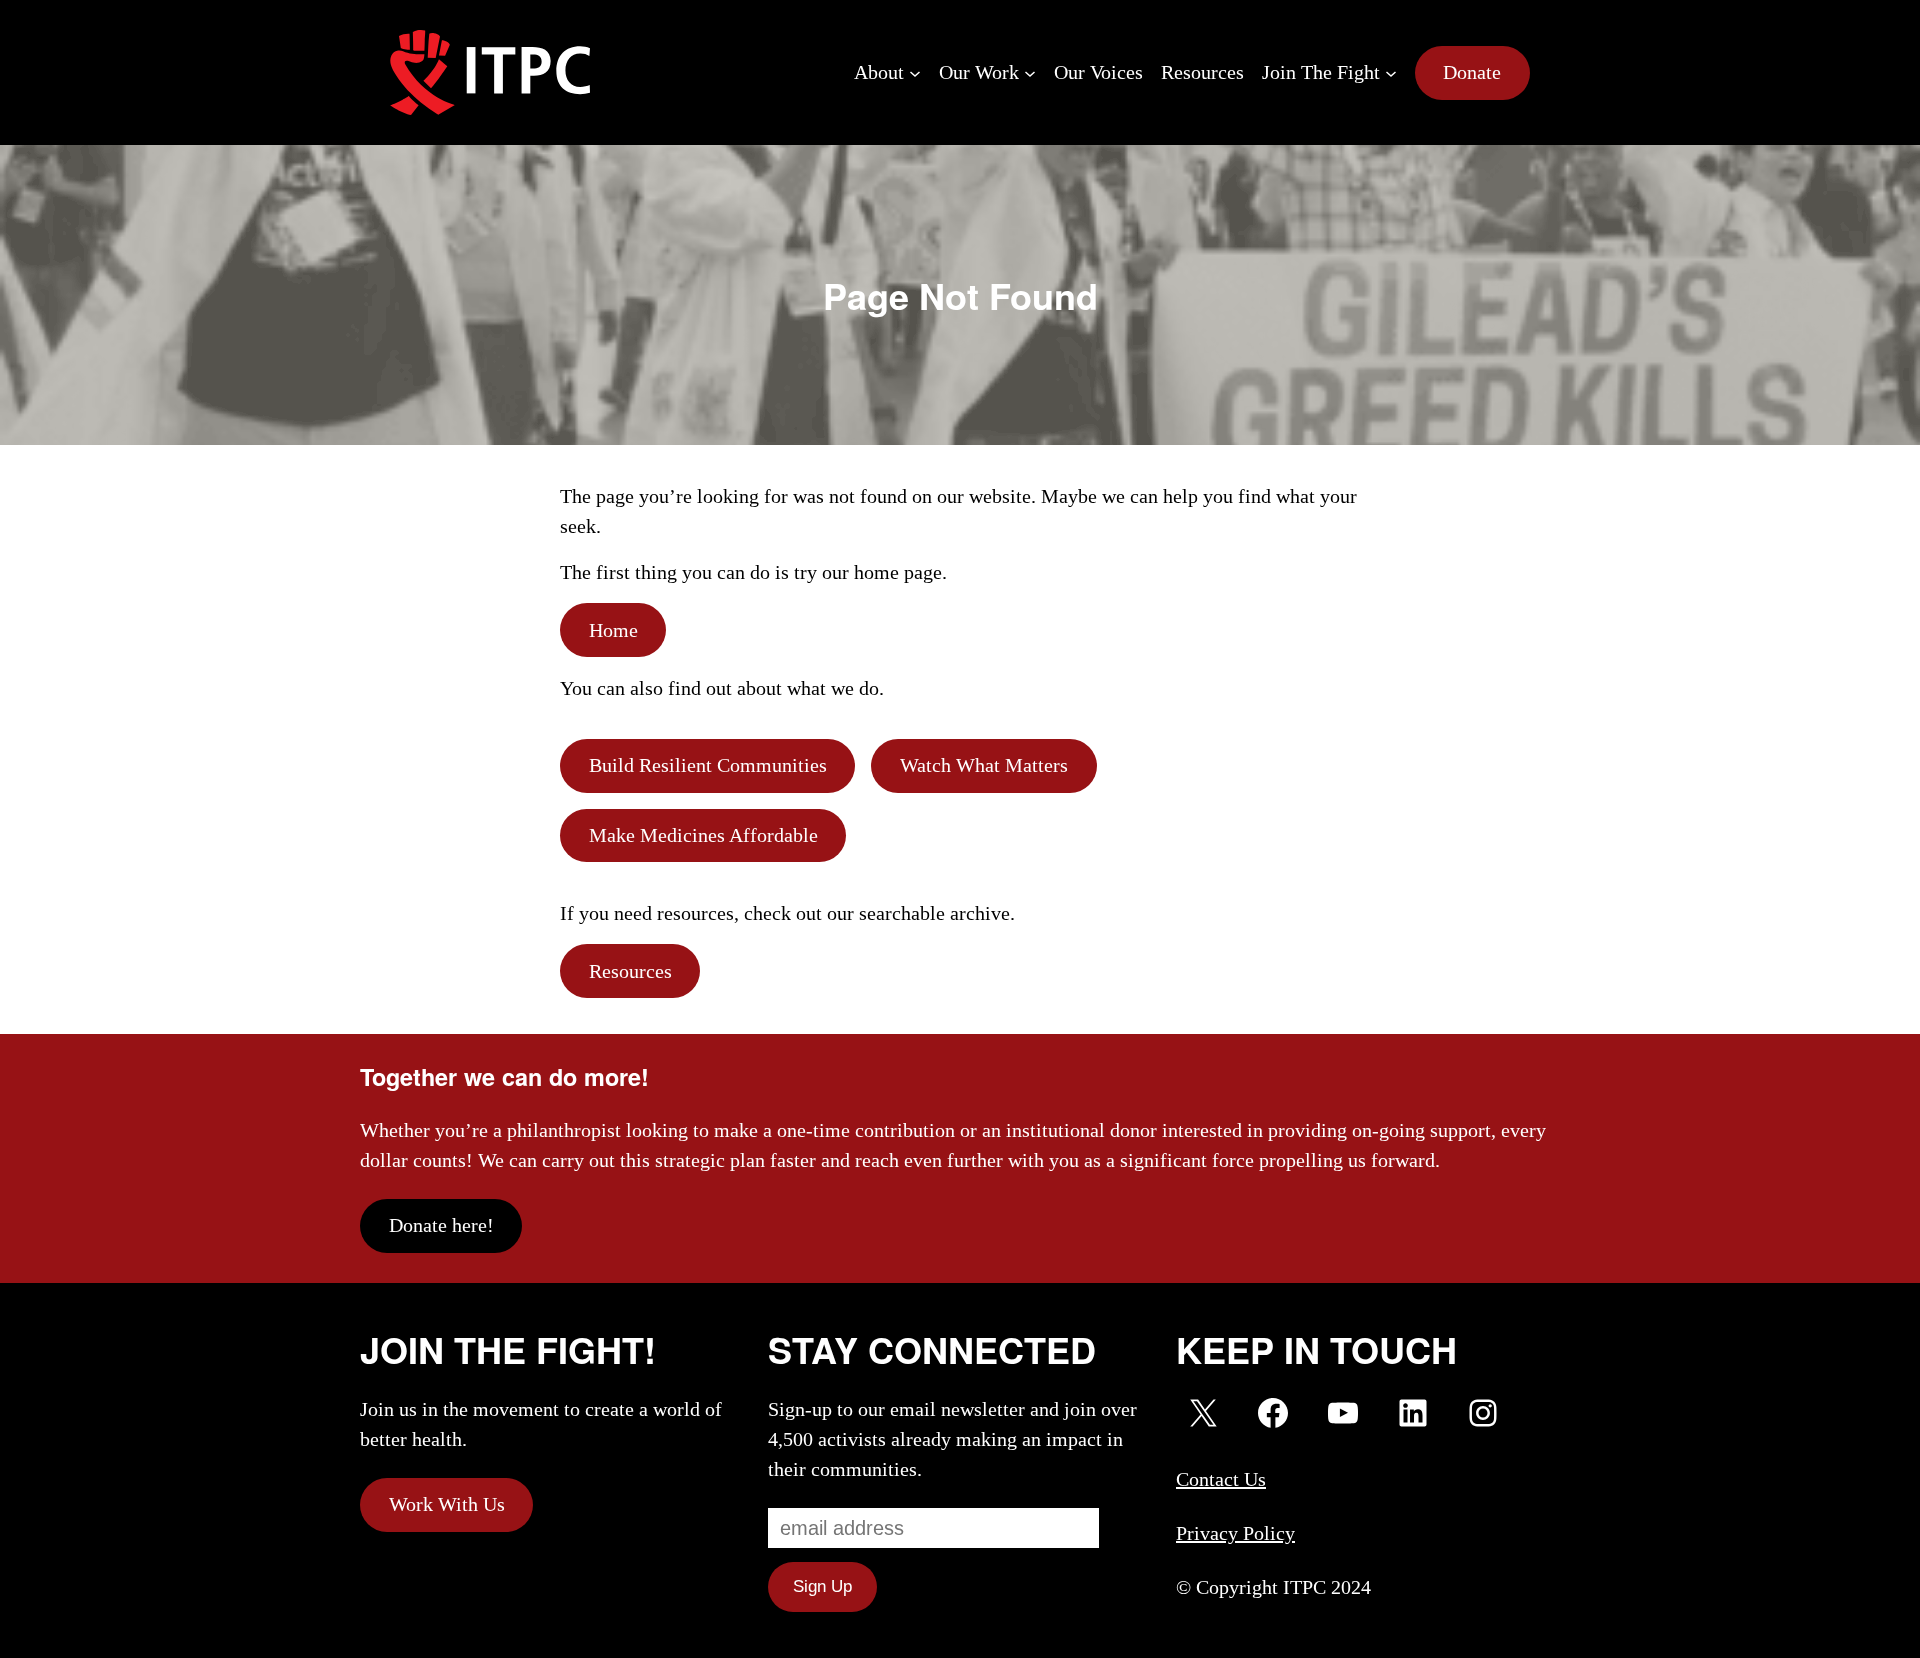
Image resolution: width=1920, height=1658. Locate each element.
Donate (1472, 72)
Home (613, 630)
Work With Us (447, 1504)
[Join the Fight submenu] (1391, 73)
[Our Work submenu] (1030, 73)
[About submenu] (915, 73)
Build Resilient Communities (708, 765)
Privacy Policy (1235, 1533)
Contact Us (1221, 1479)
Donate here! (441, 1225)
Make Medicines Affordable (703, 835)
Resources (630, 971)
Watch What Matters (984, 765)
